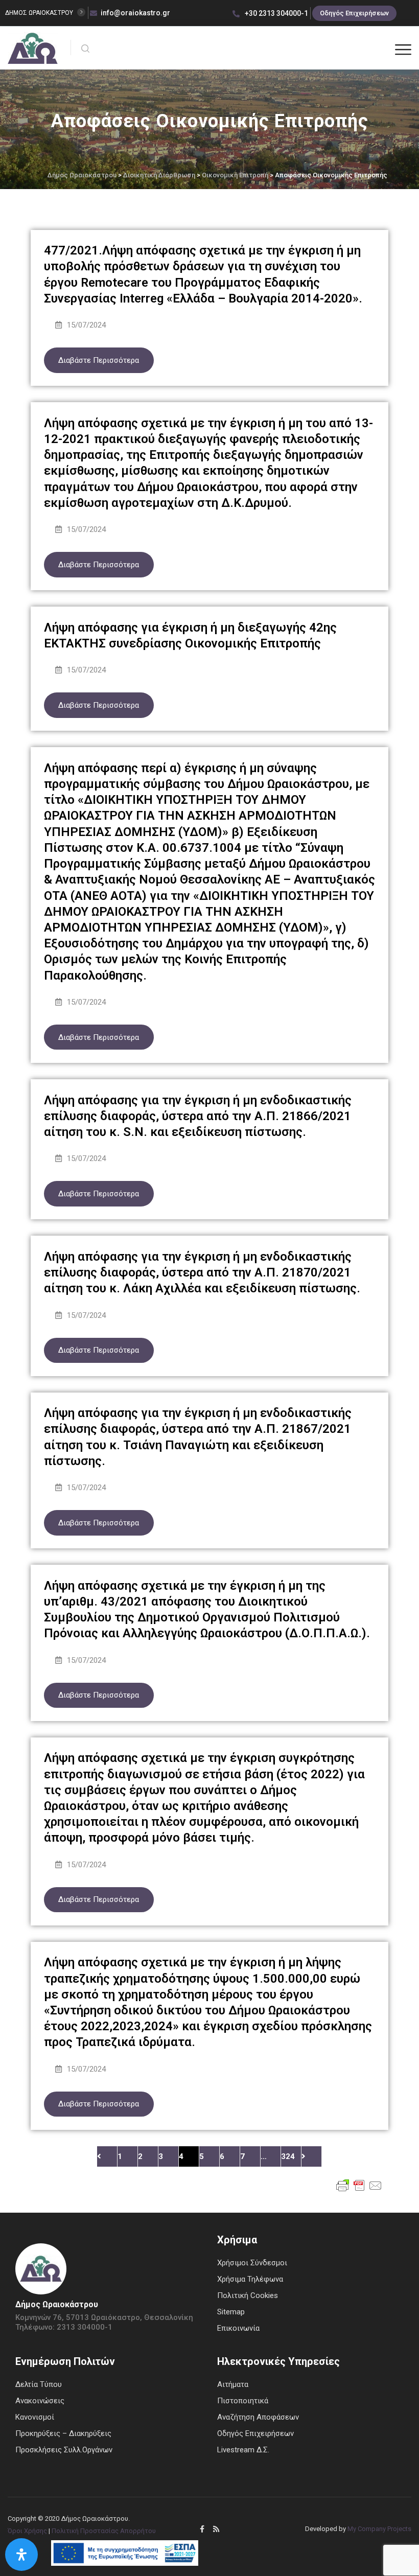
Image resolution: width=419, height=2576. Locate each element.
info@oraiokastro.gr (135, 13)
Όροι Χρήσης (27, 2531)
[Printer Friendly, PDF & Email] (359, 2185)
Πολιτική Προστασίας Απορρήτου (104, 2531)
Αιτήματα (233, 2384)
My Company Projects (379, 2529)
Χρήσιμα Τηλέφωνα (250, 2279)
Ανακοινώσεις (40, 2401)
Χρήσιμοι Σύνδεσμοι (252, 2263)
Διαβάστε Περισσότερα (99, 360)
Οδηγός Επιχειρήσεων (354, 13)
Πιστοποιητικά (243, 2401)
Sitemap (231, 2312)
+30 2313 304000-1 (276, 13)
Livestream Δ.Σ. (243, 2450)
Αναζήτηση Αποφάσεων (258, 2417)
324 (288, 2156)
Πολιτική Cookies (248, 2295)
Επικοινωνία (238, 2328)
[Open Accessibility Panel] (21, 2555)
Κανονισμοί (35, 2417)
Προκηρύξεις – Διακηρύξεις (63, 2433)
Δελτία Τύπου (39, 2384)
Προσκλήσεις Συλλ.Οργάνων (64, 2450)
